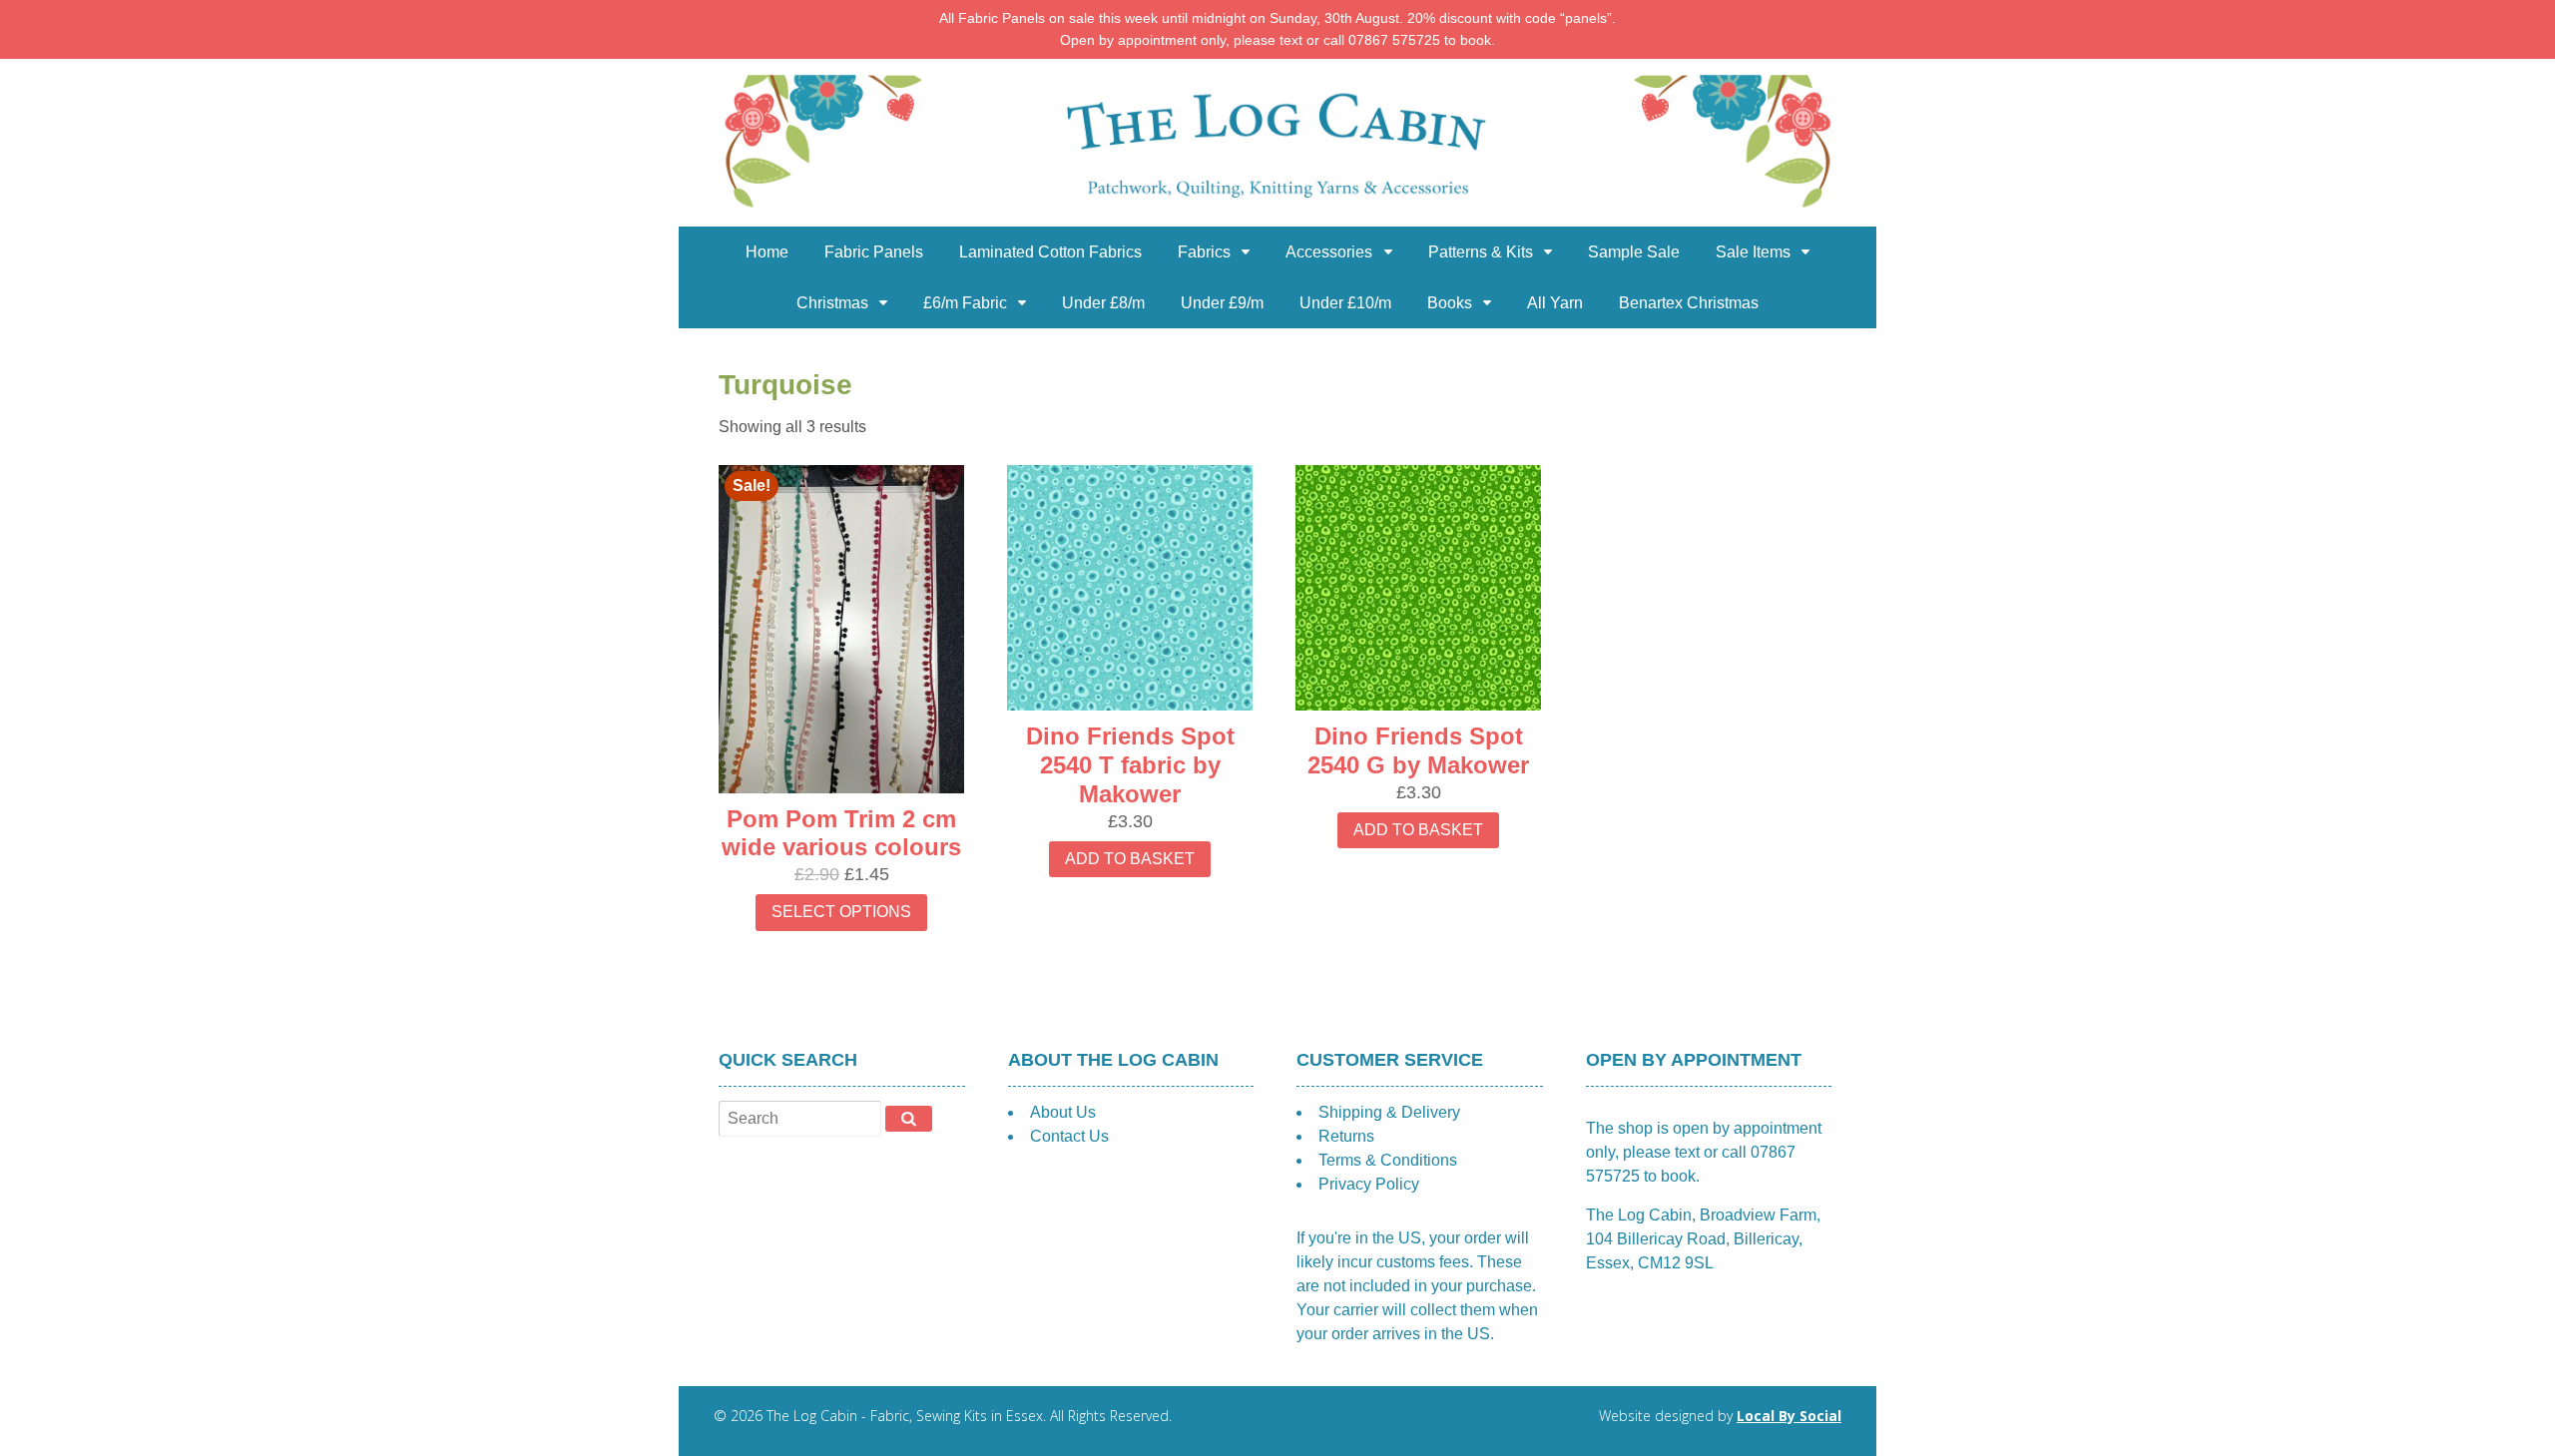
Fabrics (1204, 252)
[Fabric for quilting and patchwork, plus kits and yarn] (1277, 214)
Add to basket (1130, 859)
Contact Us (1069, 1136)
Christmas (832, 303)
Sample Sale (1634, 252)
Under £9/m (1222, 303)
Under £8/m (1103, 303)
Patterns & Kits (1481, 252)
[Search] (909, 1119)
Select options (841, 912)
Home (767, 252)
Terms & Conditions (1388, 1160)
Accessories (1329, 252)
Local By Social (1789, 1416)
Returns (1346, 1136)
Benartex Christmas (1689, 303)
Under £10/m (1345, 303)
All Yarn (1555, 303)
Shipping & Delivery (1389, 1112)
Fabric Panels (874, 252)
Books (1450, 303)
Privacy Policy (1369, 1184)
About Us (1063, 1112)
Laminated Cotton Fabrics (1050, 252)
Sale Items (1753, 252)
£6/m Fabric (965, 303)
